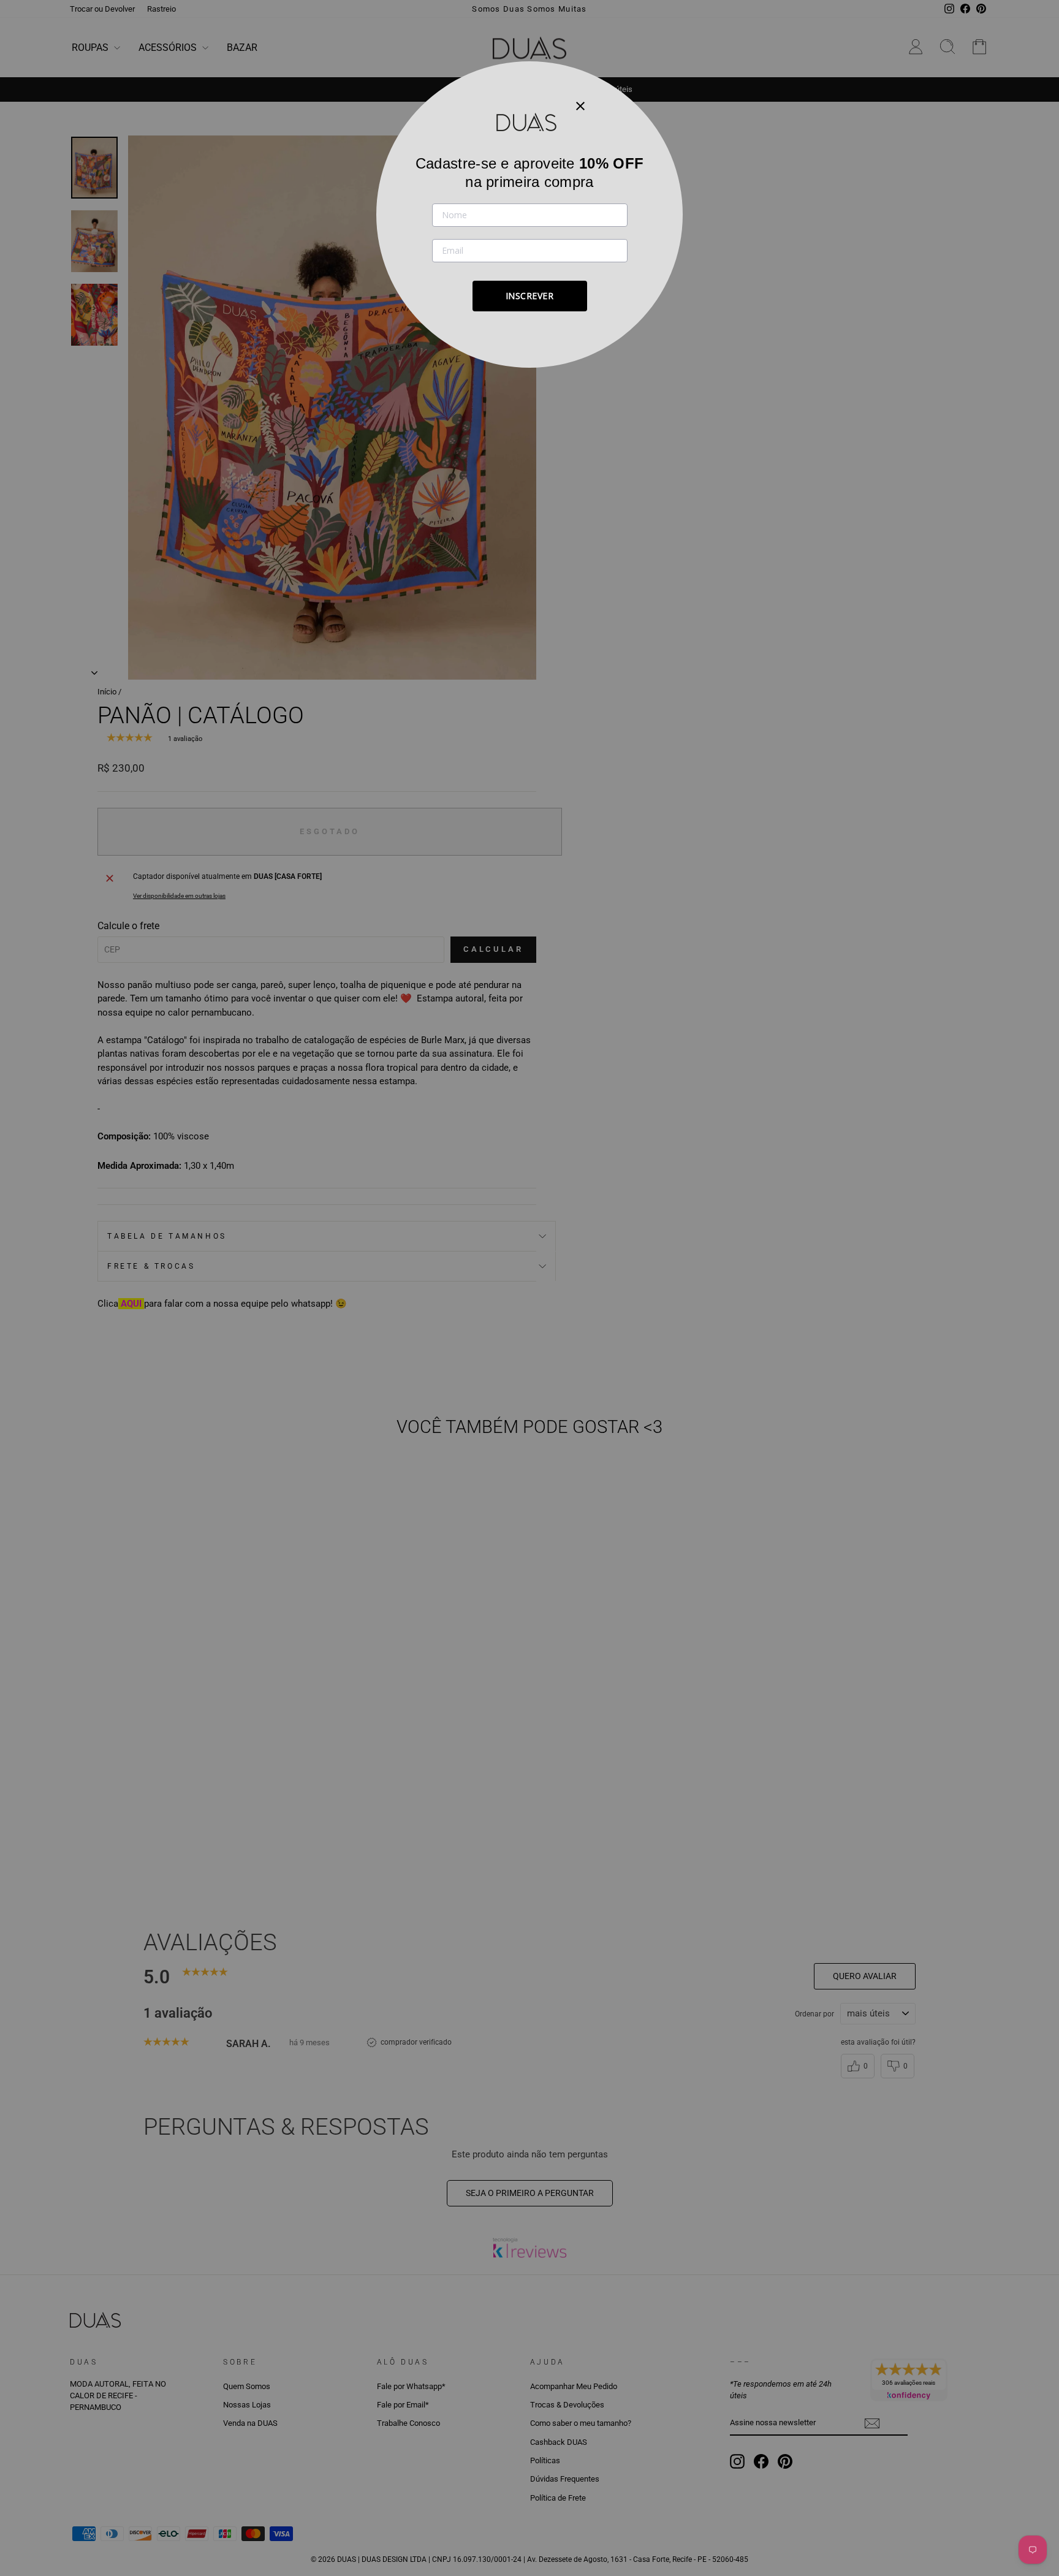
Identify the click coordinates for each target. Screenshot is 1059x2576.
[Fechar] (580, 105)
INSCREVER (530, 296)
